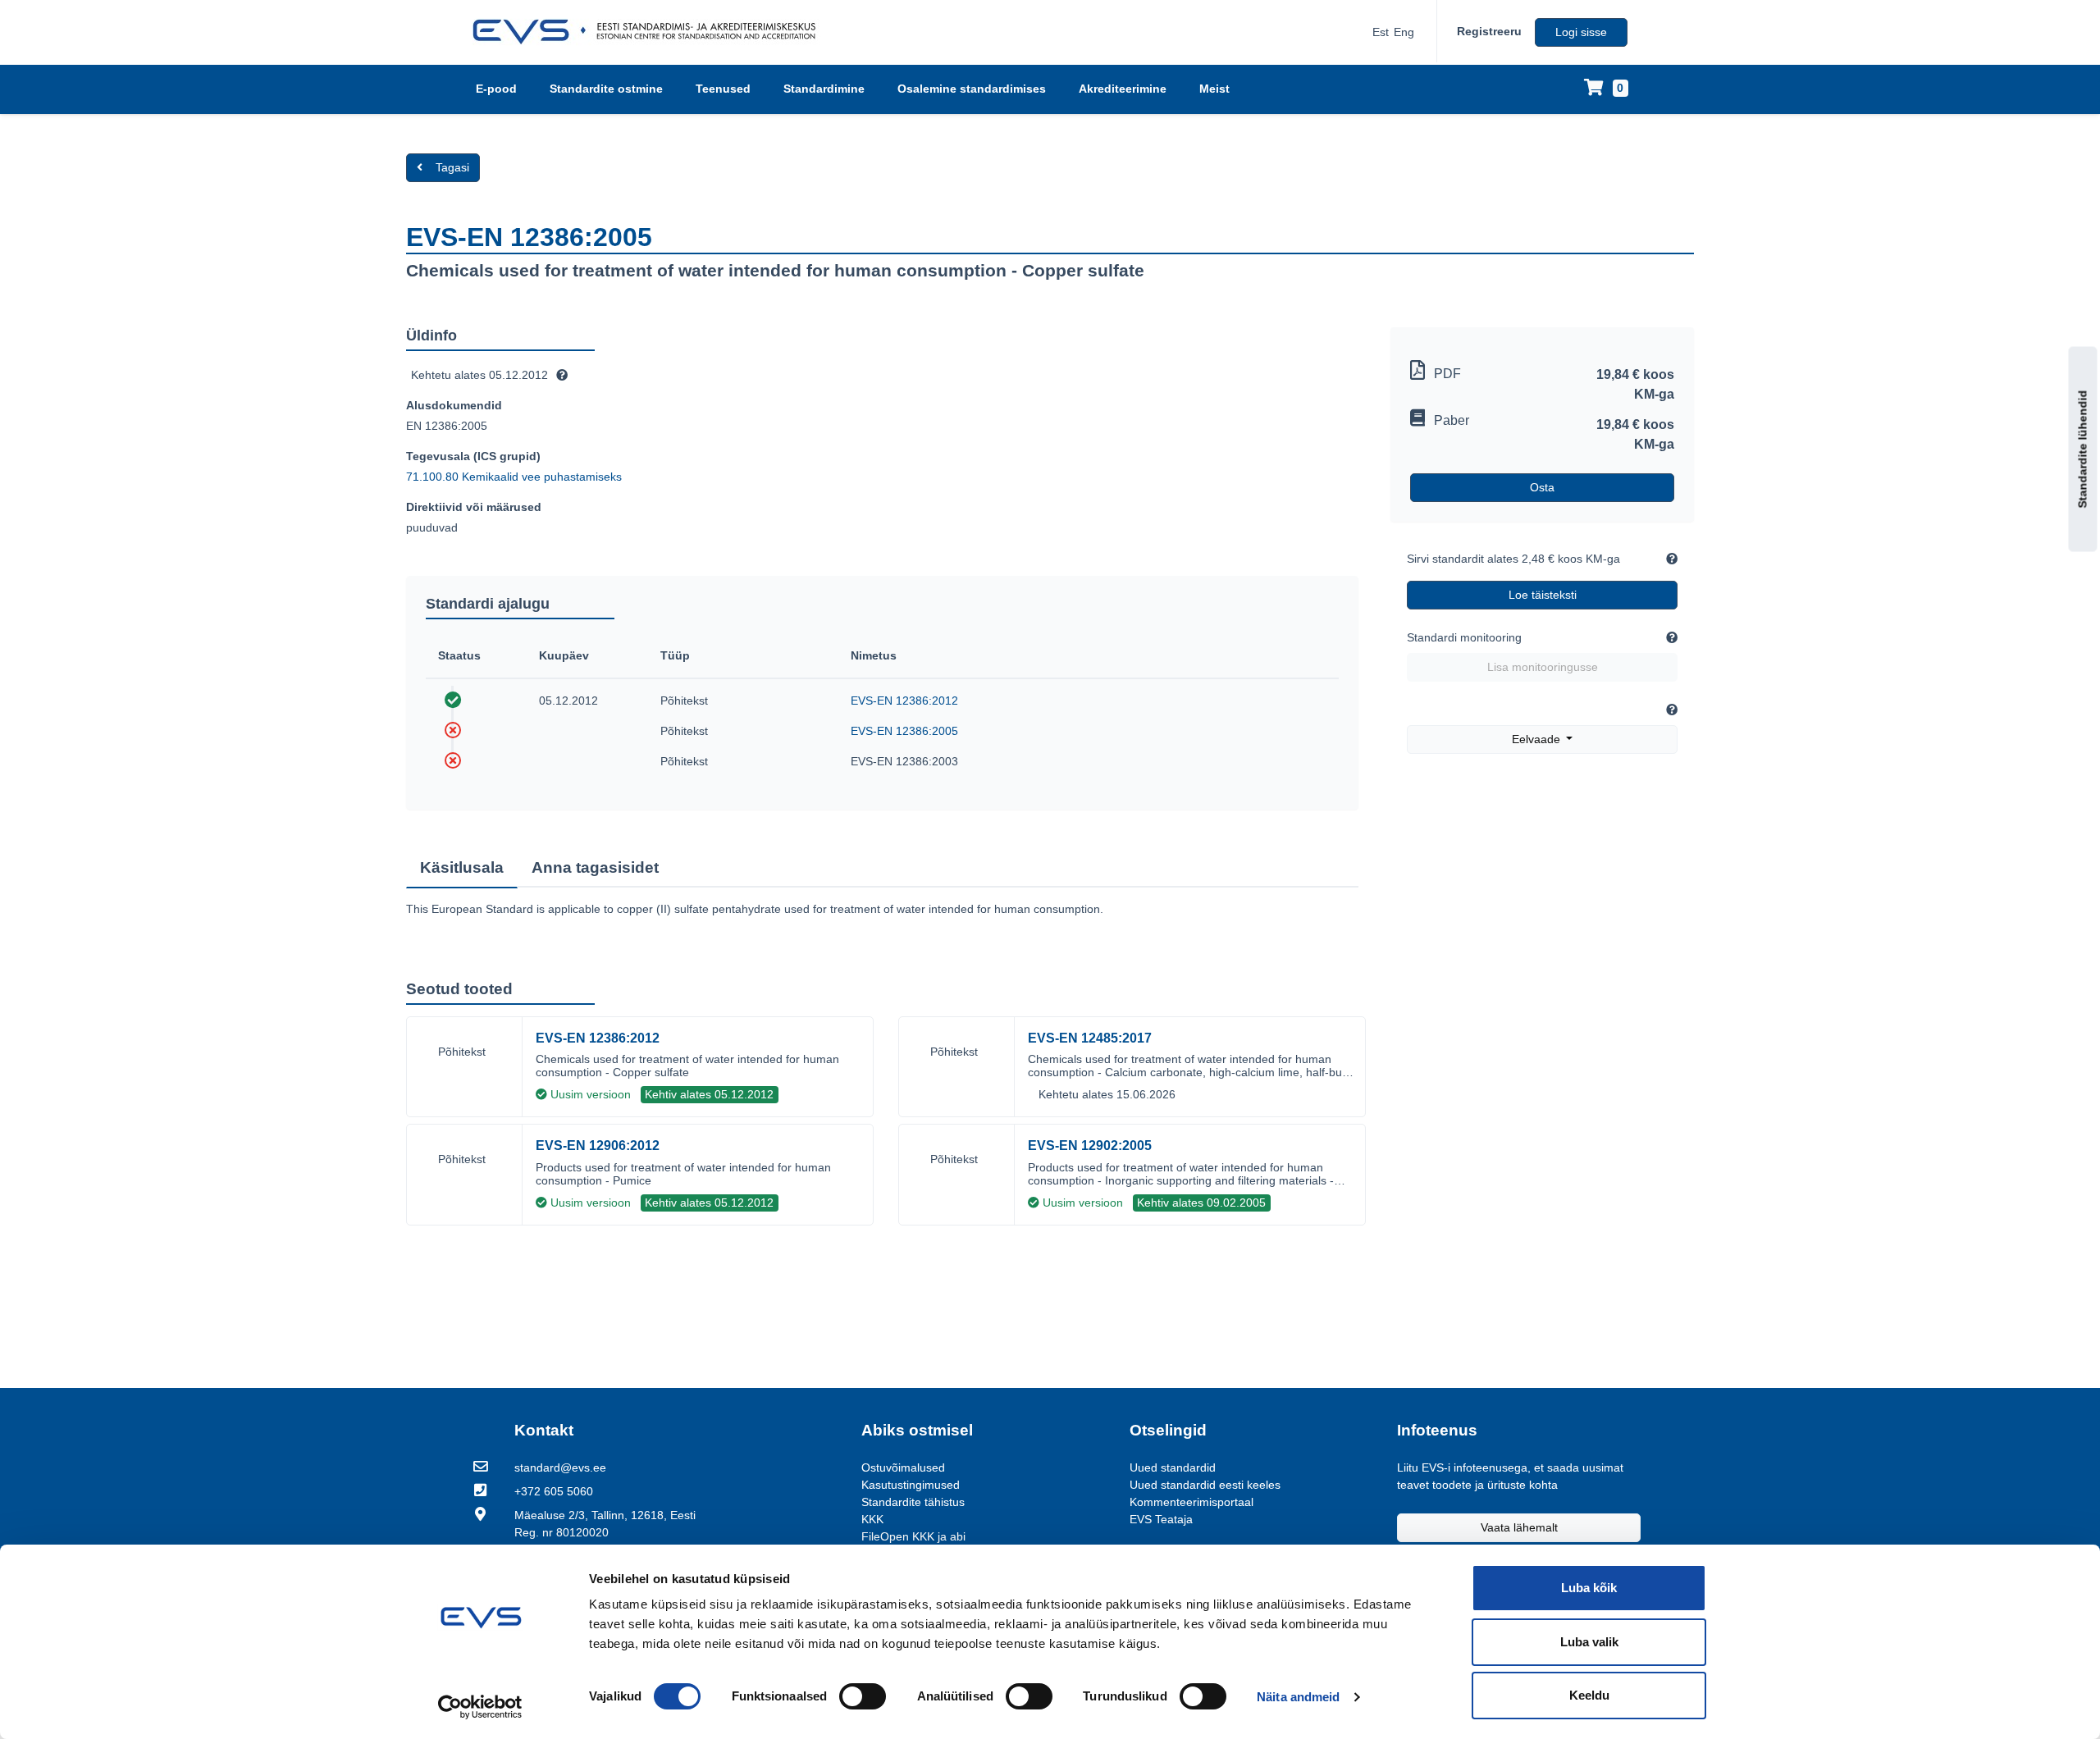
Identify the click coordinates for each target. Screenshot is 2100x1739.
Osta (1542, 487)
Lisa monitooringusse (1543, 667)
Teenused (723, 89)
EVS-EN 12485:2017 (1090, 1038)
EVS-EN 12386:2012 (904, 701)
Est (1381, 32)
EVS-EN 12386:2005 (904, 731)
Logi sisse (1581, 32)
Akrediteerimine (1123, 89)
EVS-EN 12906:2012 (598, 1146)
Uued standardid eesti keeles (1205, 1485)
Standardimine (824, 89)
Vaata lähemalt (1519, 1527)
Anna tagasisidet (595, 867)
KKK (872, 1519)
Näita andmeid (1298, 1697)
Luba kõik (1589, 1588)
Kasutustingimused (911, 1485)
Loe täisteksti (1543, 595)
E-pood (496, 89)
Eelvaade (1538, 739)
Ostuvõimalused (903, 1467)
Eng (1404, 32)
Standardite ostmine (606, 89)
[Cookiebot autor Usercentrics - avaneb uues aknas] (480, 1707)
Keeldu (1589, 1695)
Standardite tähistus (913, 1502)
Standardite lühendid (2083, 450)
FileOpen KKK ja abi (913, 1536)
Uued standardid (1173, 1467)
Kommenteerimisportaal (1192, 1502)
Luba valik (1589, 1642)
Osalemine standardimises (972, 89)
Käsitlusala (462, 867)
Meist (1214, 89)
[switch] (863, 1696)
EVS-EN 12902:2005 (1090, 1146)
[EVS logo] (650, 32)
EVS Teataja (1161, 1519)
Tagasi (452, 167)
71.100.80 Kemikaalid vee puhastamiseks (514, 477)
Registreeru (1489, 31)
